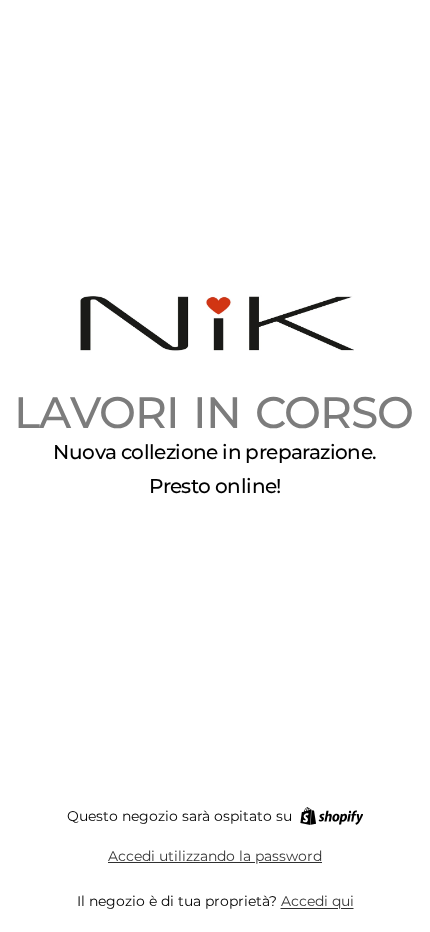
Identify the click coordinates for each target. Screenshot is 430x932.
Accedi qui (317, 901)
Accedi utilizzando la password (215, 856)
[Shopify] (331, 816)
